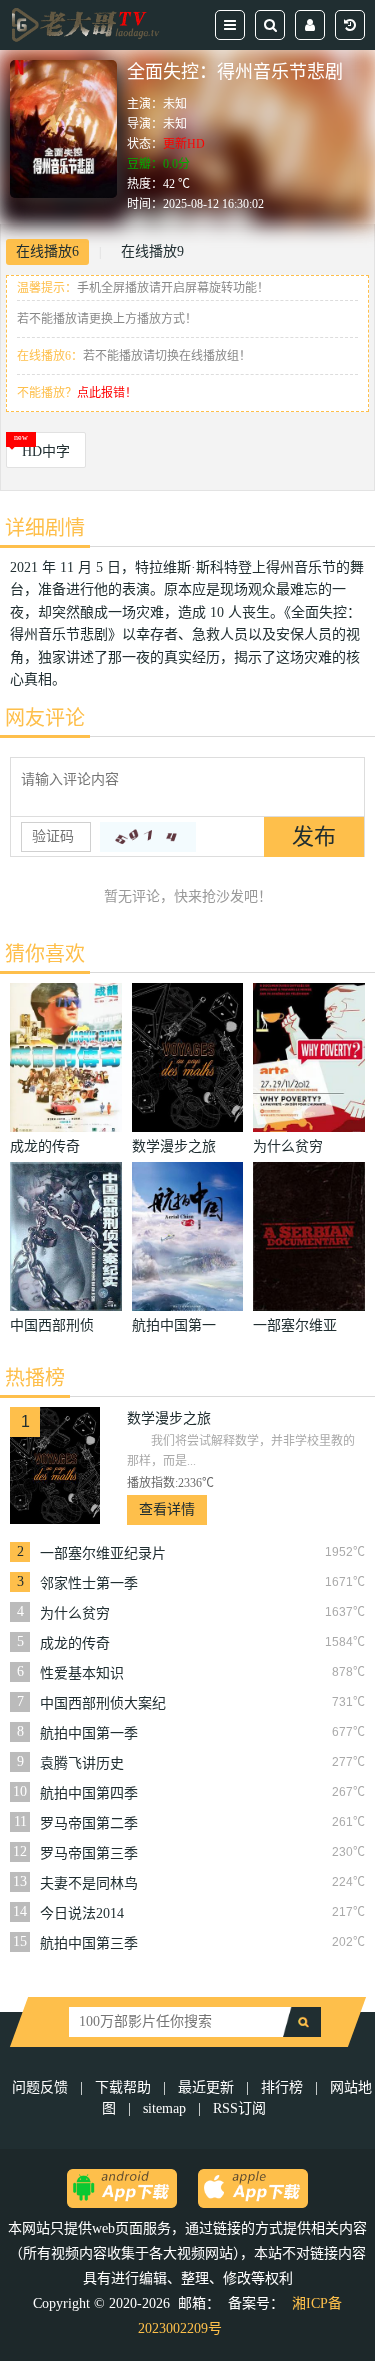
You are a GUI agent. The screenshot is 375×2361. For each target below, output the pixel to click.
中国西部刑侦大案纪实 (103, 1704)
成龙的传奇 (75, 1643)
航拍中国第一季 (89, 1733)
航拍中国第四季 (89, 1793)
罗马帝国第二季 (89, 1823)
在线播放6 (47, 251)
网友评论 (45, 718)
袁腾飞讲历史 (82, 1763)
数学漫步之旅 (169, 1418)
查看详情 (167, 1509)
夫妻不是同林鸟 (89, 1883)
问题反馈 (42, 2087)
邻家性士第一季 (89, 1583)
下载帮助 (123, 2087)
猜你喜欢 (45, 954)
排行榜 (282, 2087)
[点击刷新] (148, 837)
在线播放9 (152, 251)
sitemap (164, 2108)
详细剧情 (45, 528)
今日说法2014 (82, 1913)
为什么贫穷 (75, 1613)
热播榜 (35, 1378)
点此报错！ (107, 393)
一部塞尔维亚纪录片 (103, 1553)
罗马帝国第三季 (89, 1853)
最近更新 (206, 2087)
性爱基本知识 (82, 1673)
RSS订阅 (239, 2108)
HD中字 (46, 451)
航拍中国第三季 (89, 1943)
